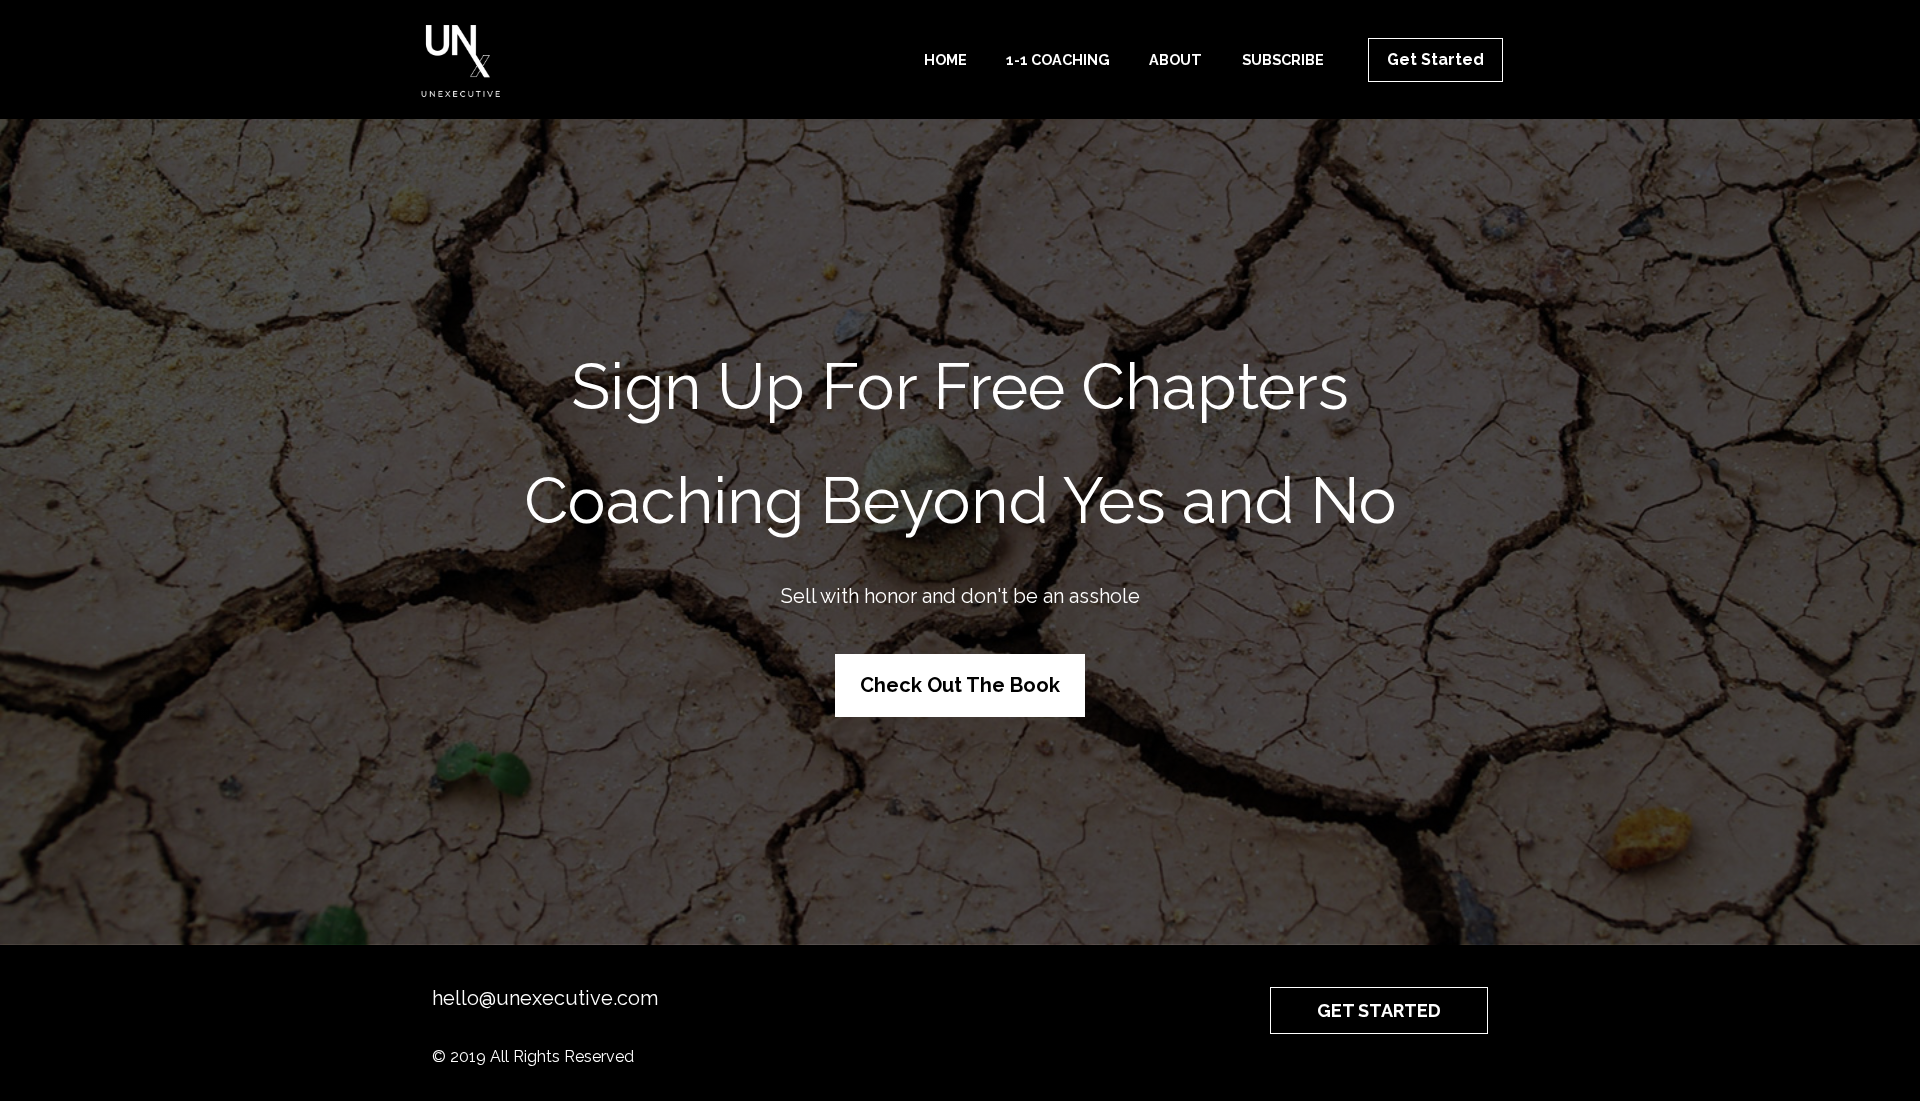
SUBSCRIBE (1283, 59)
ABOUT (1175, 59)
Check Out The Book (960, 685)
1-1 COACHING (1058, 59)
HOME (945, 59)
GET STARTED (1379, 1010)
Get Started (1435, 59)
